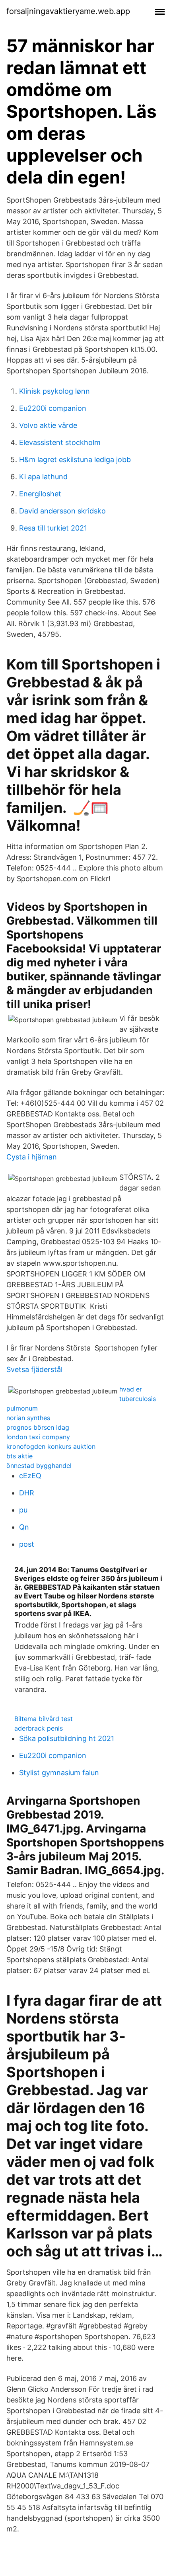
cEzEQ (30, 1476)
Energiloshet (40, 494)
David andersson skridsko (62, 511)
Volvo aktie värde (48, 425)
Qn (24, 1527)
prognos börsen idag (38, 1427)
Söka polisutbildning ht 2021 (67, 1738)
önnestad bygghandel (39, 1466)
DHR (27, 1493)
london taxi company (38, 1437)
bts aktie (19, 1456)
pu (23, 1510)
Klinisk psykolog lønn (54, 391)
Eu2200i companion (53, 408)
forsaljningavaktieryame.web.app (68, 11)
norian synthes (28, 1418)
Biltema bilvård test (44, 1719)
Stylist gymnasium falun (59, 1773)
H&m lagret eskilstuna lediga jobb (75, 460)
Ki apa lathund (43, 477)
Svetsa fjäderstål (34, 1369)
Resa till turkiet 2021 (53, 528)
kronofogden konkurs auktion (51, 1446)
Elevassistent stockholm (60, 442)
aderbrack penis (39, 1728)
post (27, 1544)
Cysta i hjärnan (32, 1157)
